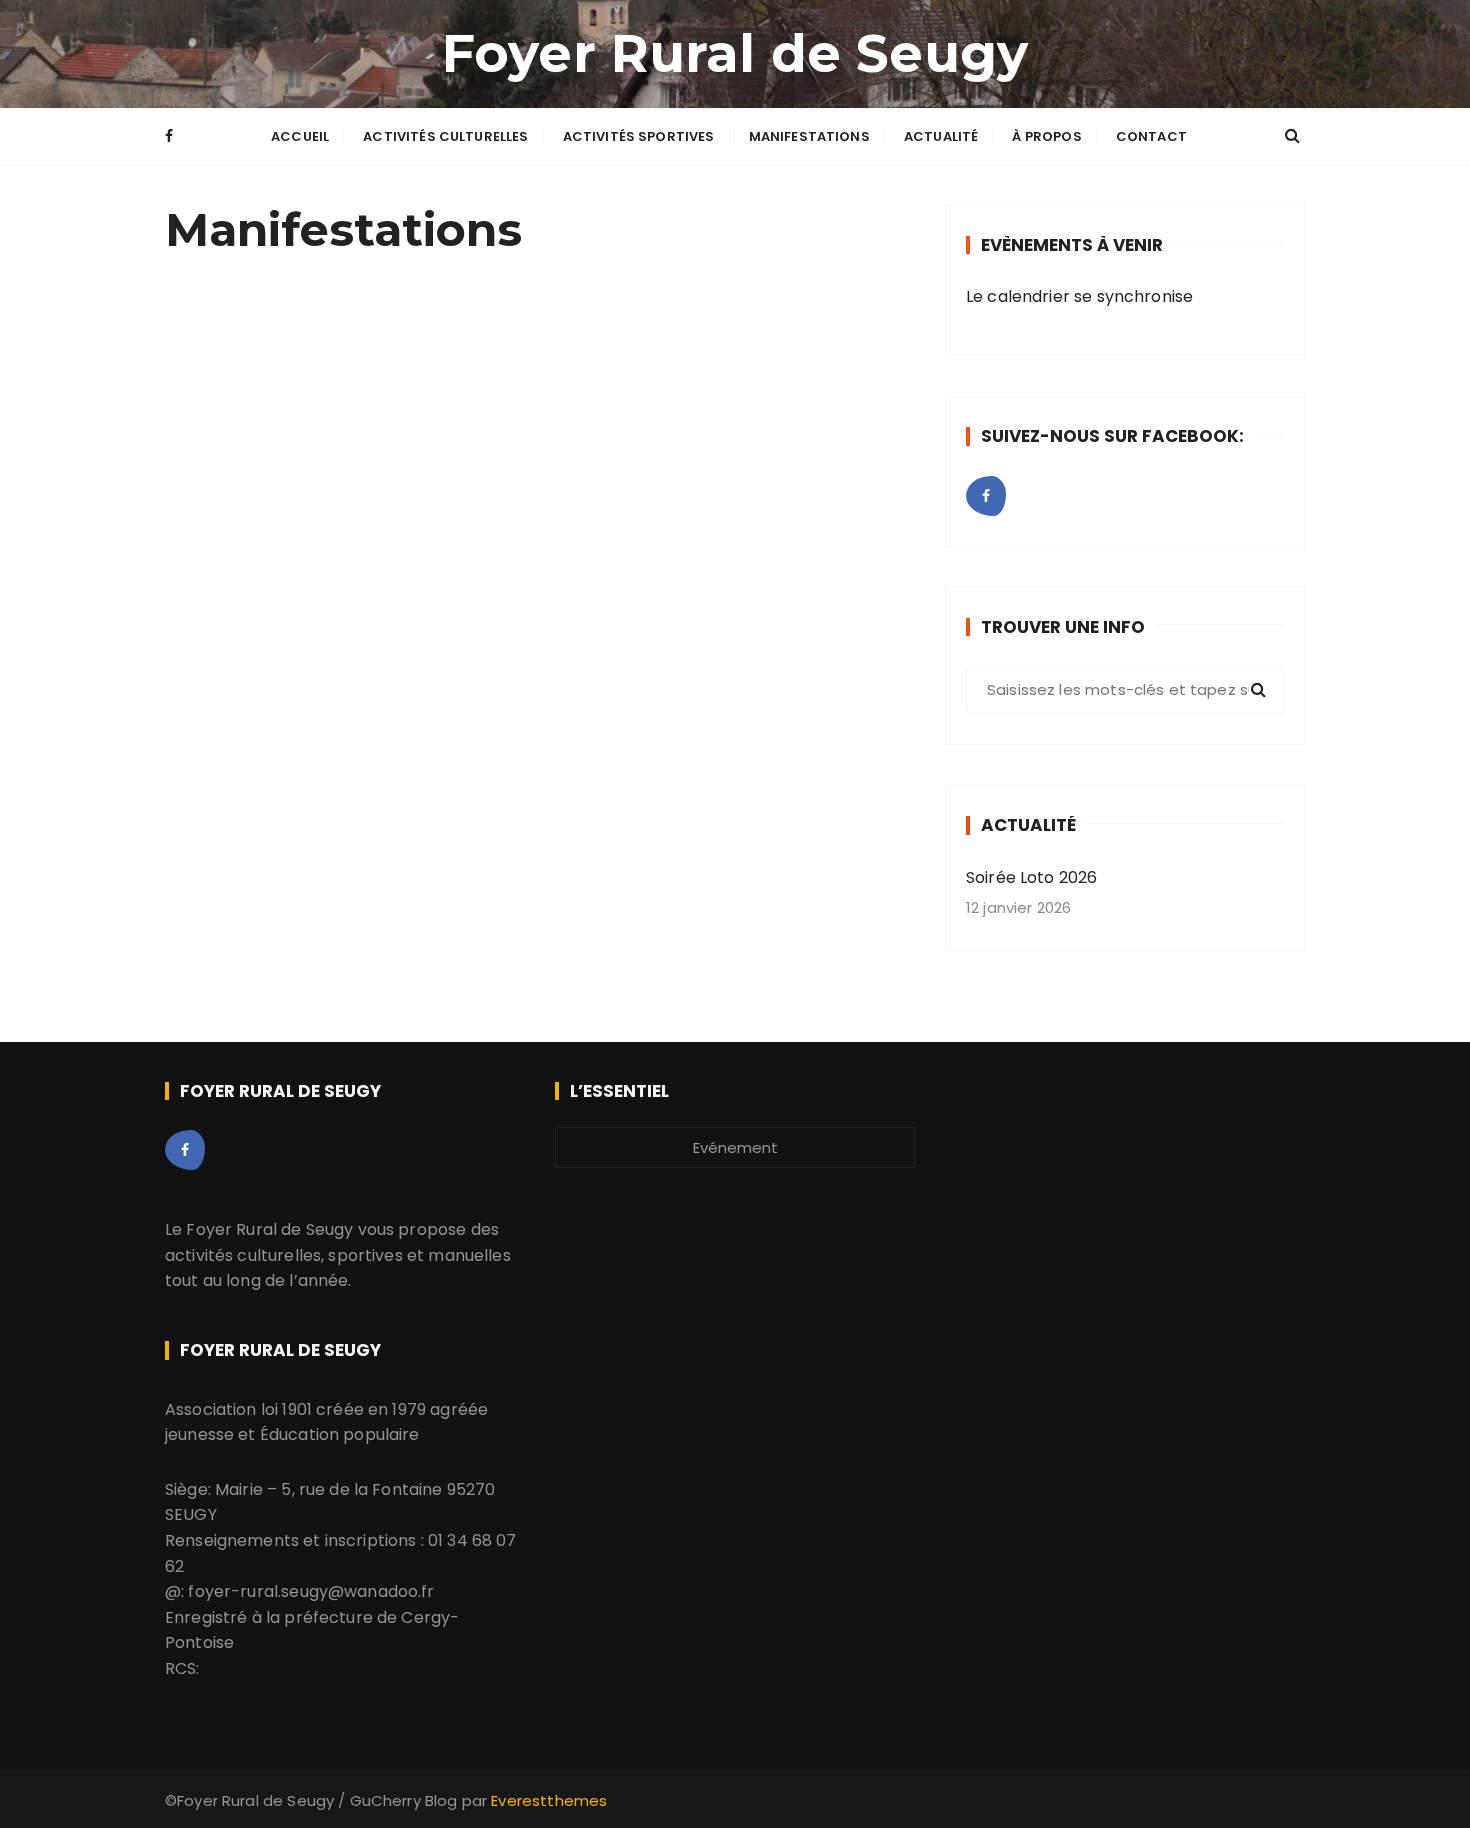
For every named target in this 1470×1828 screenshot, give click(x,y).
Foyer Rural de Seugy (735, 53)
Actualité (941, 136)
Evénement (735, 1147)
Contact (1151, 136)
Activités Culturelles (445, 136)
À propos (1046, 136)
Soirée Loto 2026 (1031, 877)
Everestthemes (549, 1800)
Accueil (300, 136)
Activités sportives (639, 136)
